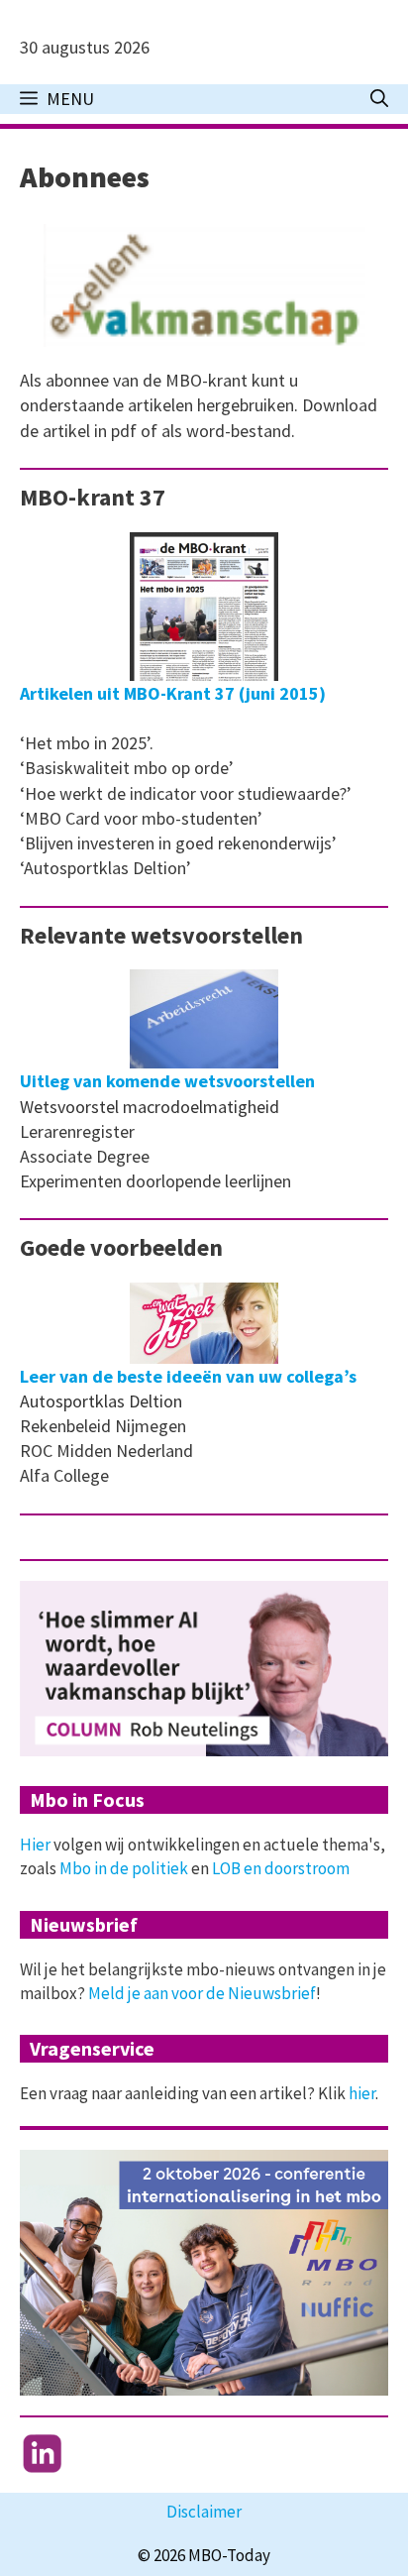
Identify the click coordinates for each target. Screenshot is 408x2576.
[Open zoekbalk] (379, 99)
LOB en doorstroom (281, 1868)
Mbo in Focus (87, 1799)
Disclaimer (204, 2512)
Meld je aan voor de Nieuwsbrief (202, 1993)
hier (362, 2093)
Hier (35, 1845)
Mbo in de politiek (124, 1868)
